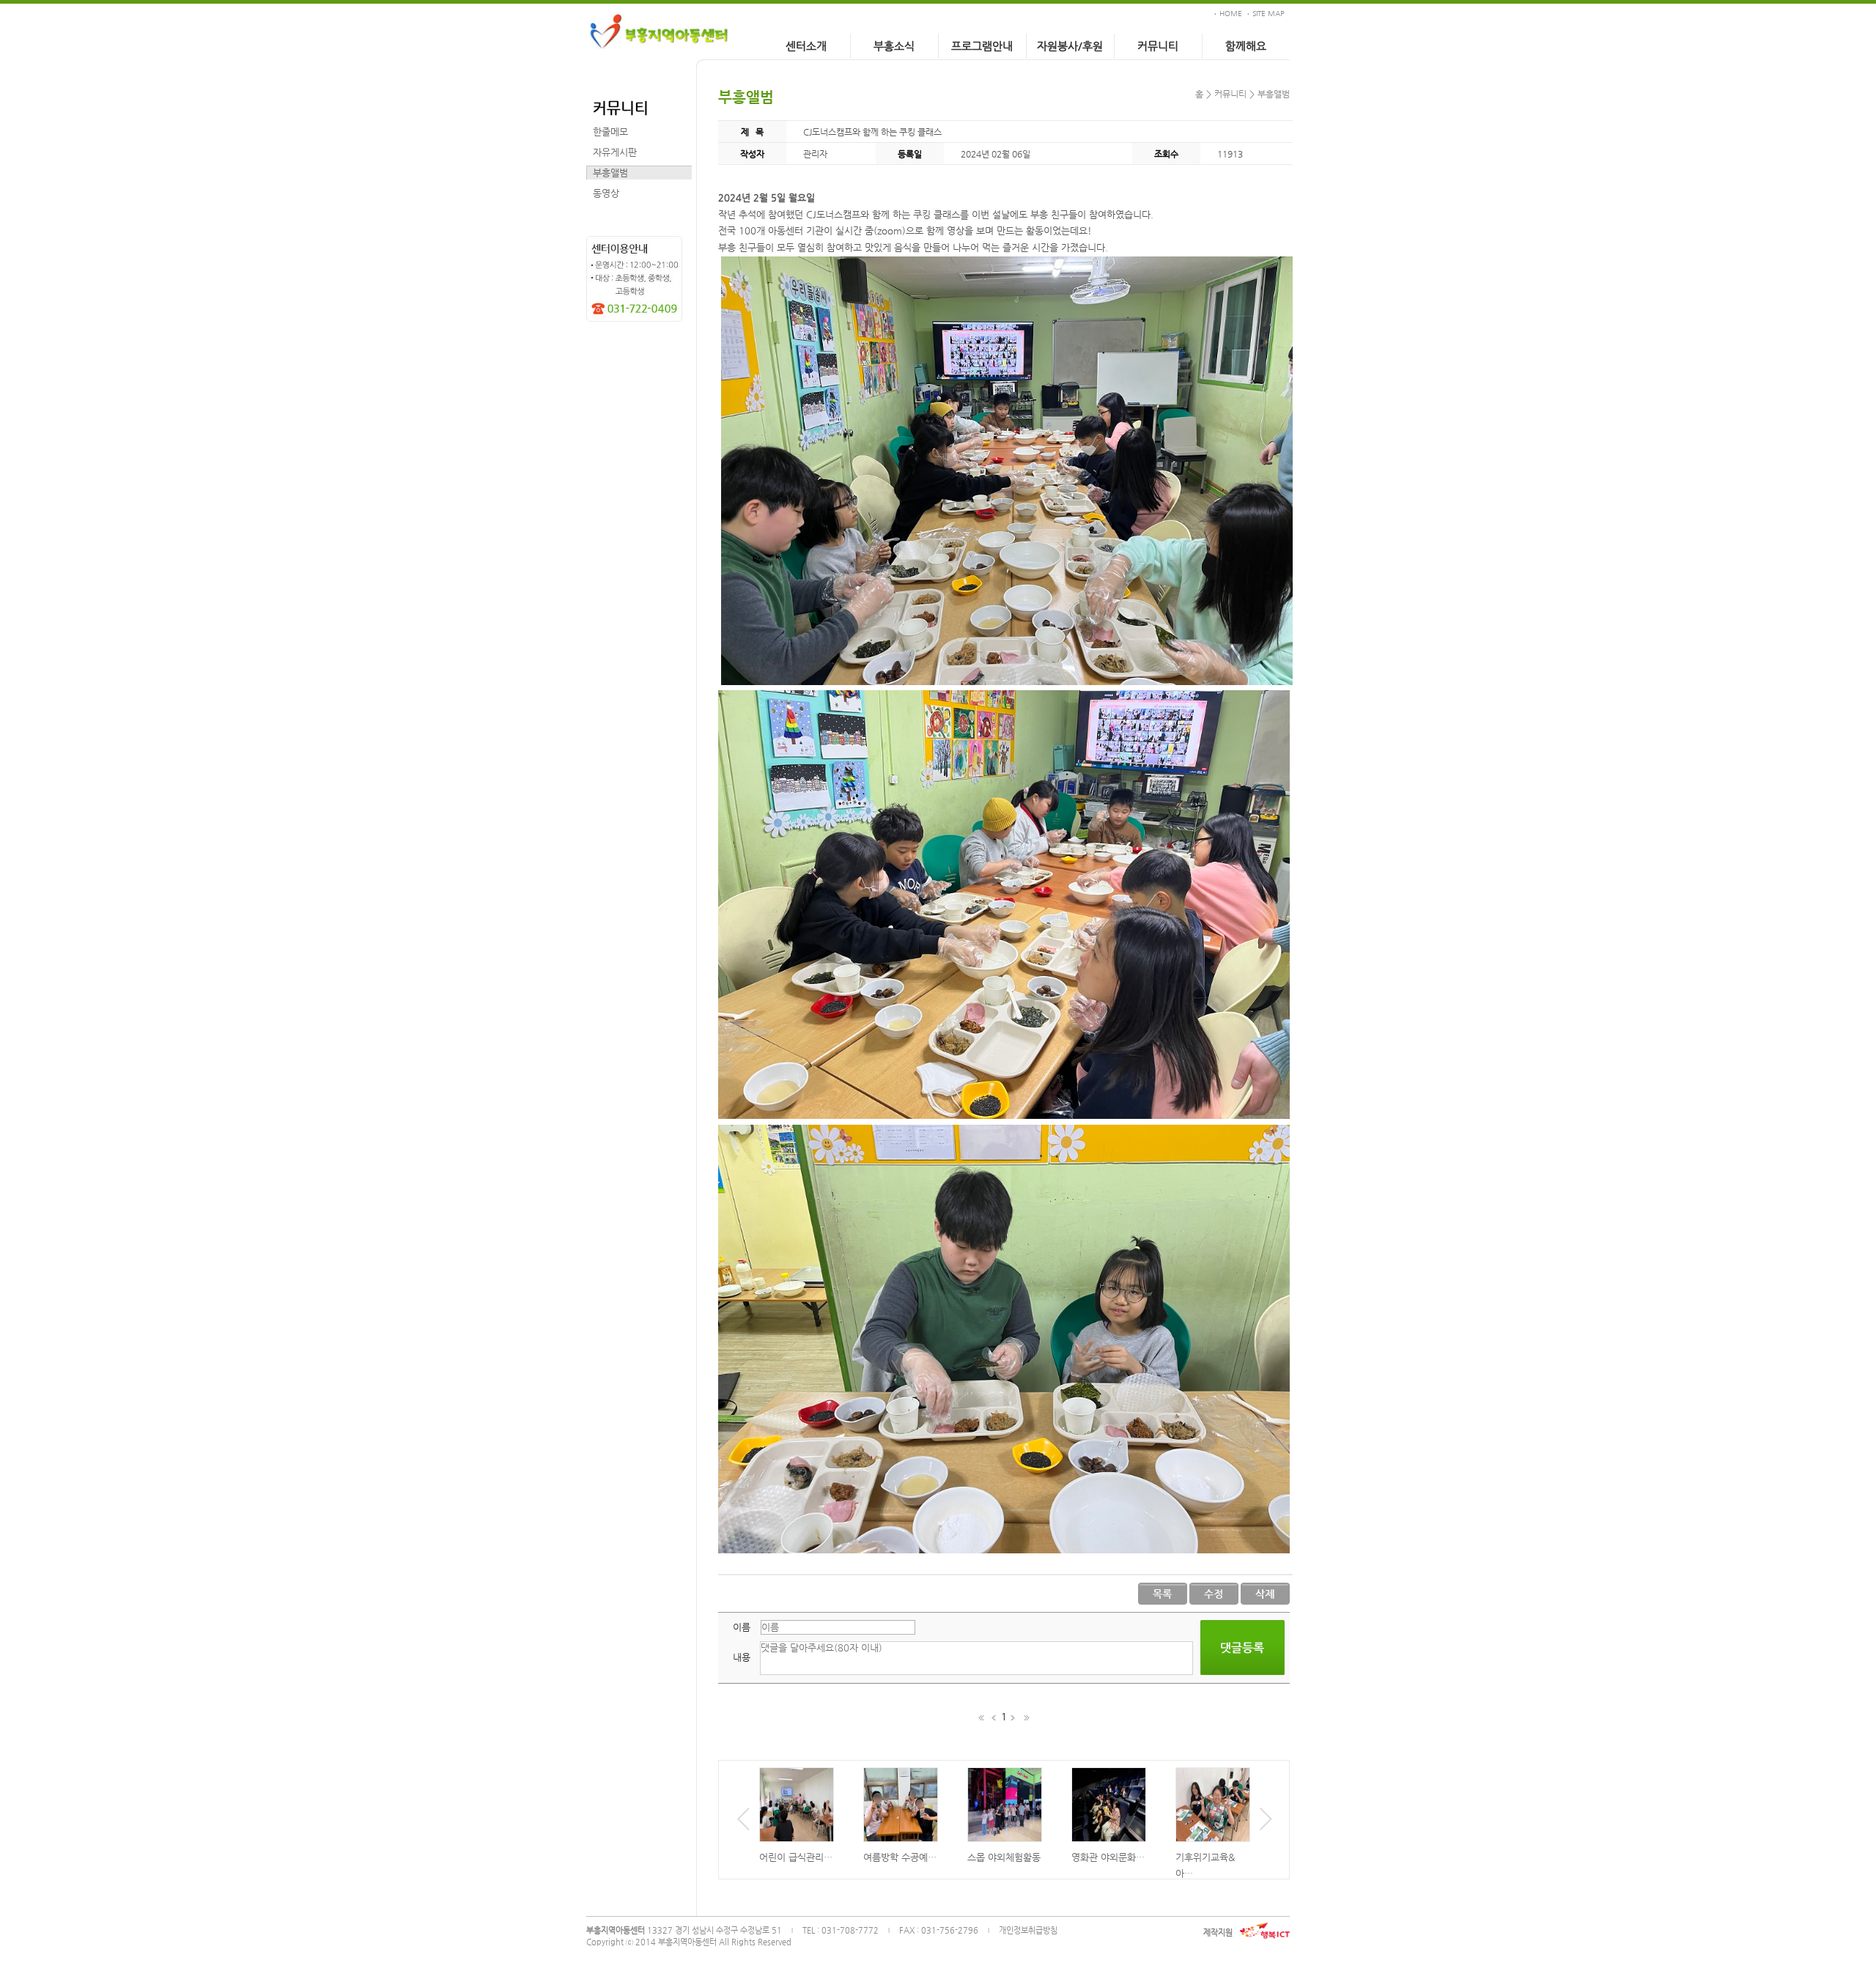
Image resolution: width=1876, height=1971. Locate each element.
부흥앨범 (610, 173)
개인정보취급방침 (1028, 1930)
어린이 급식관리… (796, 1857)
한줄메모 (610, 132)
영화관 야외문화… (1108, 1857)
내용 (742, 1657)
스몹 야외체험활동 (1004, 1857)
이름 (742, 1627)
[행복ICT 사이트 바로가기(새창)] (1265, 1931)
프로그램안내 (982, 46)
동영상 (606, 193)
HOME (1231, 14)
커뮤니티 (1158, 46)
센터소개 (806, 46)
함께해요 (1246, 46)
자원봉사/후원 (1070, 46)
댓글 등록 (1242, 1648)
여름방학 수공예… (900, 1857)
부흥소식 (894, 46)
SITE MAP (1268, 14)
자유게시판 (615, 152)
